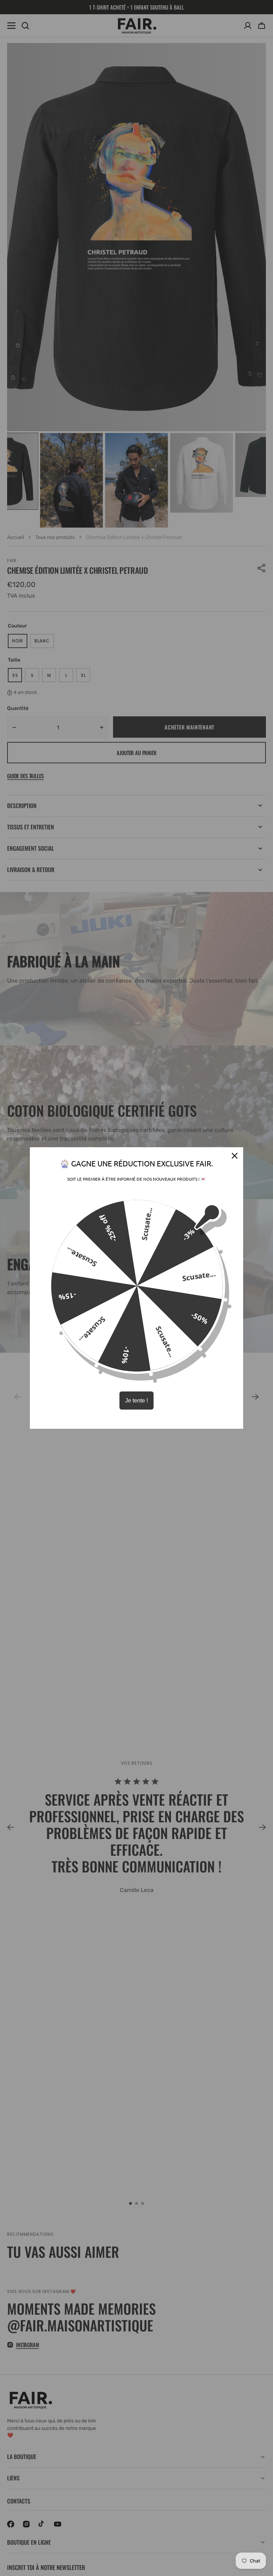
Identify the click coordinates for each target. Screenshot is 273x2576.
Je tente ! (136, 1401)
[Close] (235, 1156)
